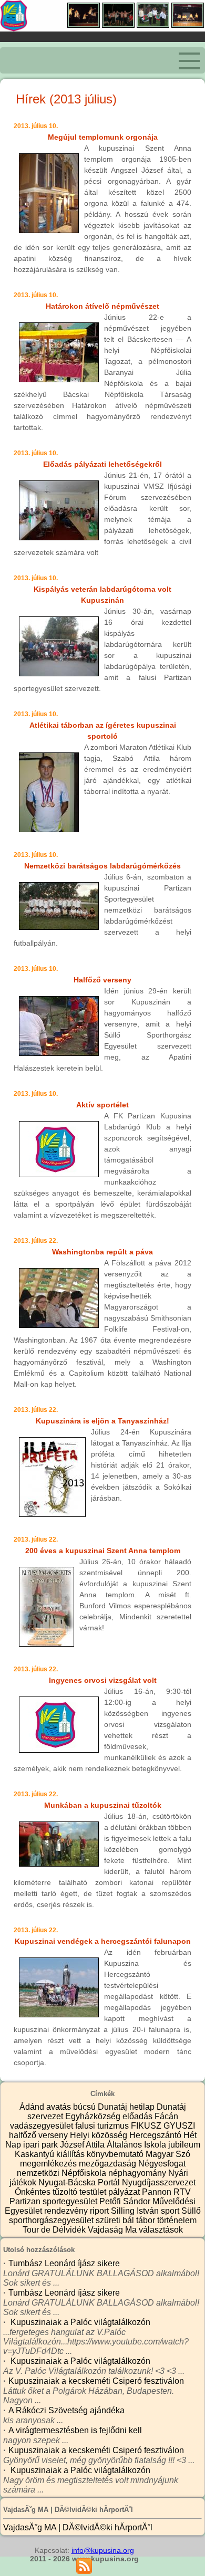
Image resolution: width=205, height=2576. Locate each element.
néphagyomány (138, 2173)
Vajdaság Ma (113, 2230)
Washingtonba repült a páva (102, 1252)
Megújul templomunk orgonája (103, 137)
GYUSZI (179, 2126)
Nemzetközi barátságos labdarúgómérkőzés (102, 866)
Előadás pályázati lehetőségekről (102, 464)
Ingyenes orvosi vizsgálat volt (103, 1680)
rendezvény (67, 2211)
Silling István (136, 2211)
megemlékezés (49, 2164)
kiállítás (71, 2154)
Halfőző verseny (102, 980)
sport (171, 2211)
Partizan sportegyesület (54, 2201)
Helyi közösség (100, 2135)
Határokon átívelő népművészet (102, 306)
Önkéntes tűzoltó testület (61, 2192)
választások (161, 2230)
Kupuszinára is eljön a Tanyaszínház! (102, 1421)
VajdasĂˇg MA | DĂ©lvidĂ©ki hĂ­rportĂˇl (78, 2527)
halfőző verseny (39, 2135)
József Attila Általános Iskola (114, 2145)
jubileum (184, 2145)
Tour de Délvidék (55, 2230)
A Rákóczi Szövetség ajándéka (66, 2410)
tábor (147, 2220)
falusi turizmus (103, 2126)
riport (100, 2211)
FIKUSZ (147, 2126)
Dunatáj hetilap (127, 2107)
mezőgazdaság (109, 2164)
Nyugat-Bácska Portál (80, 2182)
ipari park (42, 2145)
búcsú (85, 2107)
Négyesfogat (162, 2164)
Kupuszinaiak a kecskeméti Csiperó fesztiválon (96, 2381)
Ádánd (33, 2107)
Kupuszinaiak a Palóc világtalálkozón (79, 2322)
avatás (60, 2107)
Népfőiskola (85, 2173)
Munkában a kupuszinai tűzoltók (103, 1805)
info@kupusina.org (103, 2550)
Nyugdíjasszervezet (159, 2182)
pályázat (125, 2192)
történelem (177, 2220)
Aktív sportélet (102, 1105)
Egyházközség (94, 2116)
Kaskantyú (35, 2154)
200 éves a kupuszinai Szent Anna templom (103, 1551)
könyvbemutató (116, 2154)
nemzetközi (39, 2173)
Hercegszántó (156, 2135)
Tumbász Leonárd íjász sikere (64, 2263)
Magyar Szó (168, 2154)
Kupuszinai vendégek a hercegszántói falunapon (103, 1941)
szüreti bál (116, 2220)
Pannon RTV (166, 2192)
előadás (139, 2116)
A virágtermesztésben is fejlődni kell (75, 2430)
